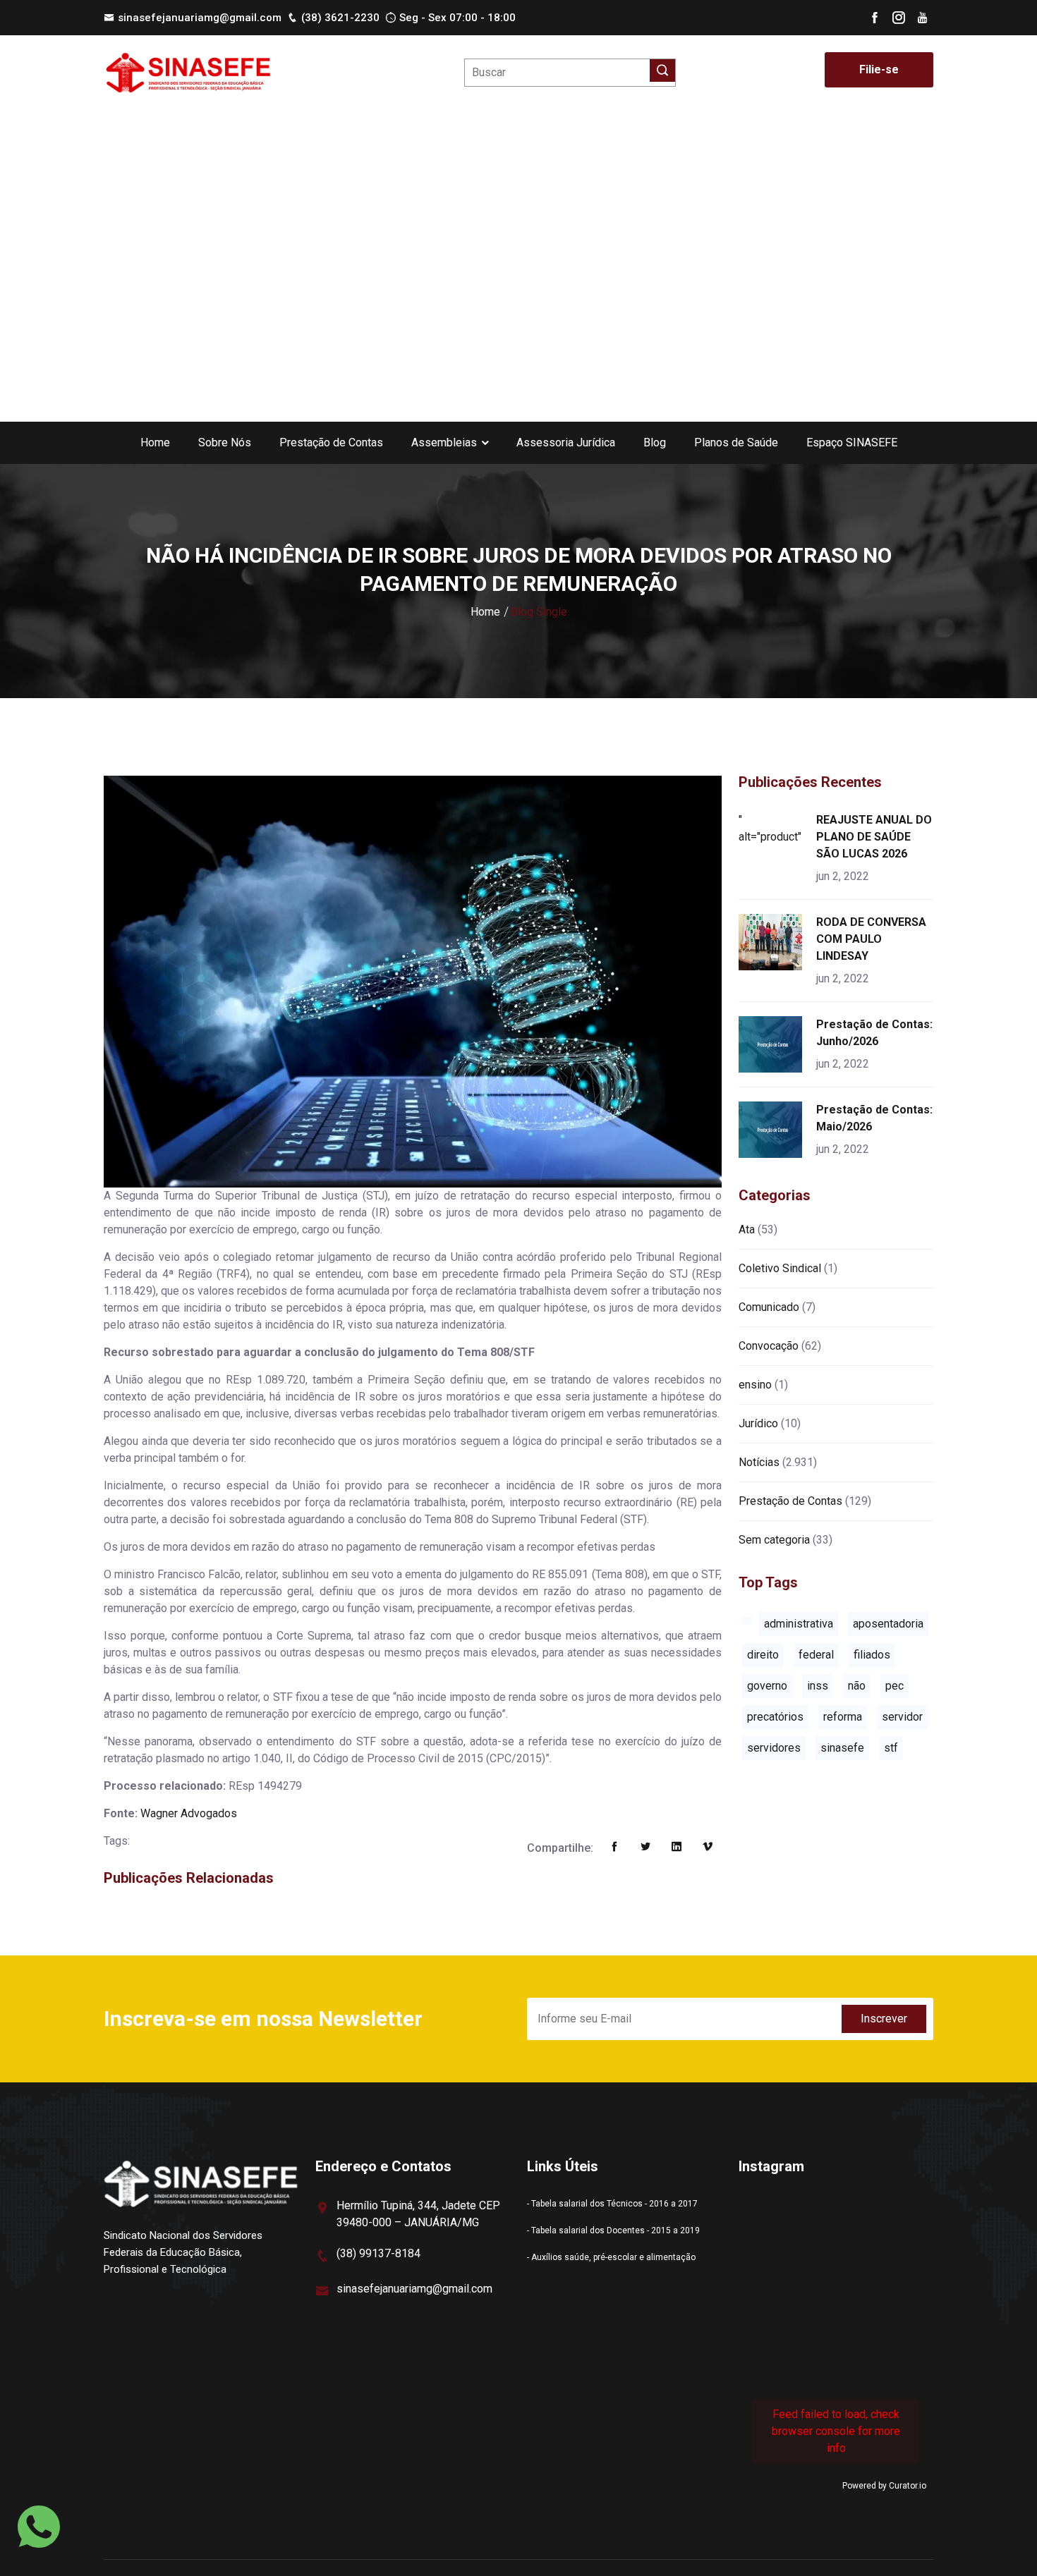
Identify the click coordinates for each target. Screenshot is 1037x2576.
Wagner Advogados (189, 1813)
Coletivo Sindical (780, 1268)
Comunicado (769, 1307)
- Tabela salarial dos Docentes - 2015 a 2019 (613, 2230)
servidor (902, 1717)
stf (891, 1748)
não (857, 1686)
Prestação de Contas (331, 442)
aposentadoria (888, 1624)
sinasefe (842, 1748)
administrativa (799, 1624)
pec (895, 1686)
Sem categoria (774, 1540)
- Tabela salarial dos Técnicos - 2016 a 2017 (612, 2204)
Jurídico (758, 1423)
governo (767, 1686)
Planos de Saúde (736, 442)
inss (818, 1686)
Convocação (769, 1346)
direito (763, 1655)
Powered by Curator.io (884, 2486)
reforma (843, 1717)
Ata (747, 1229)
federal (816, 1655)
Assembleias (444, 442)
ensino (755, 1385)
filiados (872, 1655)
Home (155, 442)
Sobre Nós (225, 442)
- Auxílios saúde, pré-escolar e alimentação (611, 2257)
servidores (774, 1748)
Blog (655, 442)
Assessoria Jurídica (566, 442)
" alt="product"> (773, 828)
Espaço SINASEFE (852, 442)
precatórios (775, 1717)
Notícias (759, 1462)
